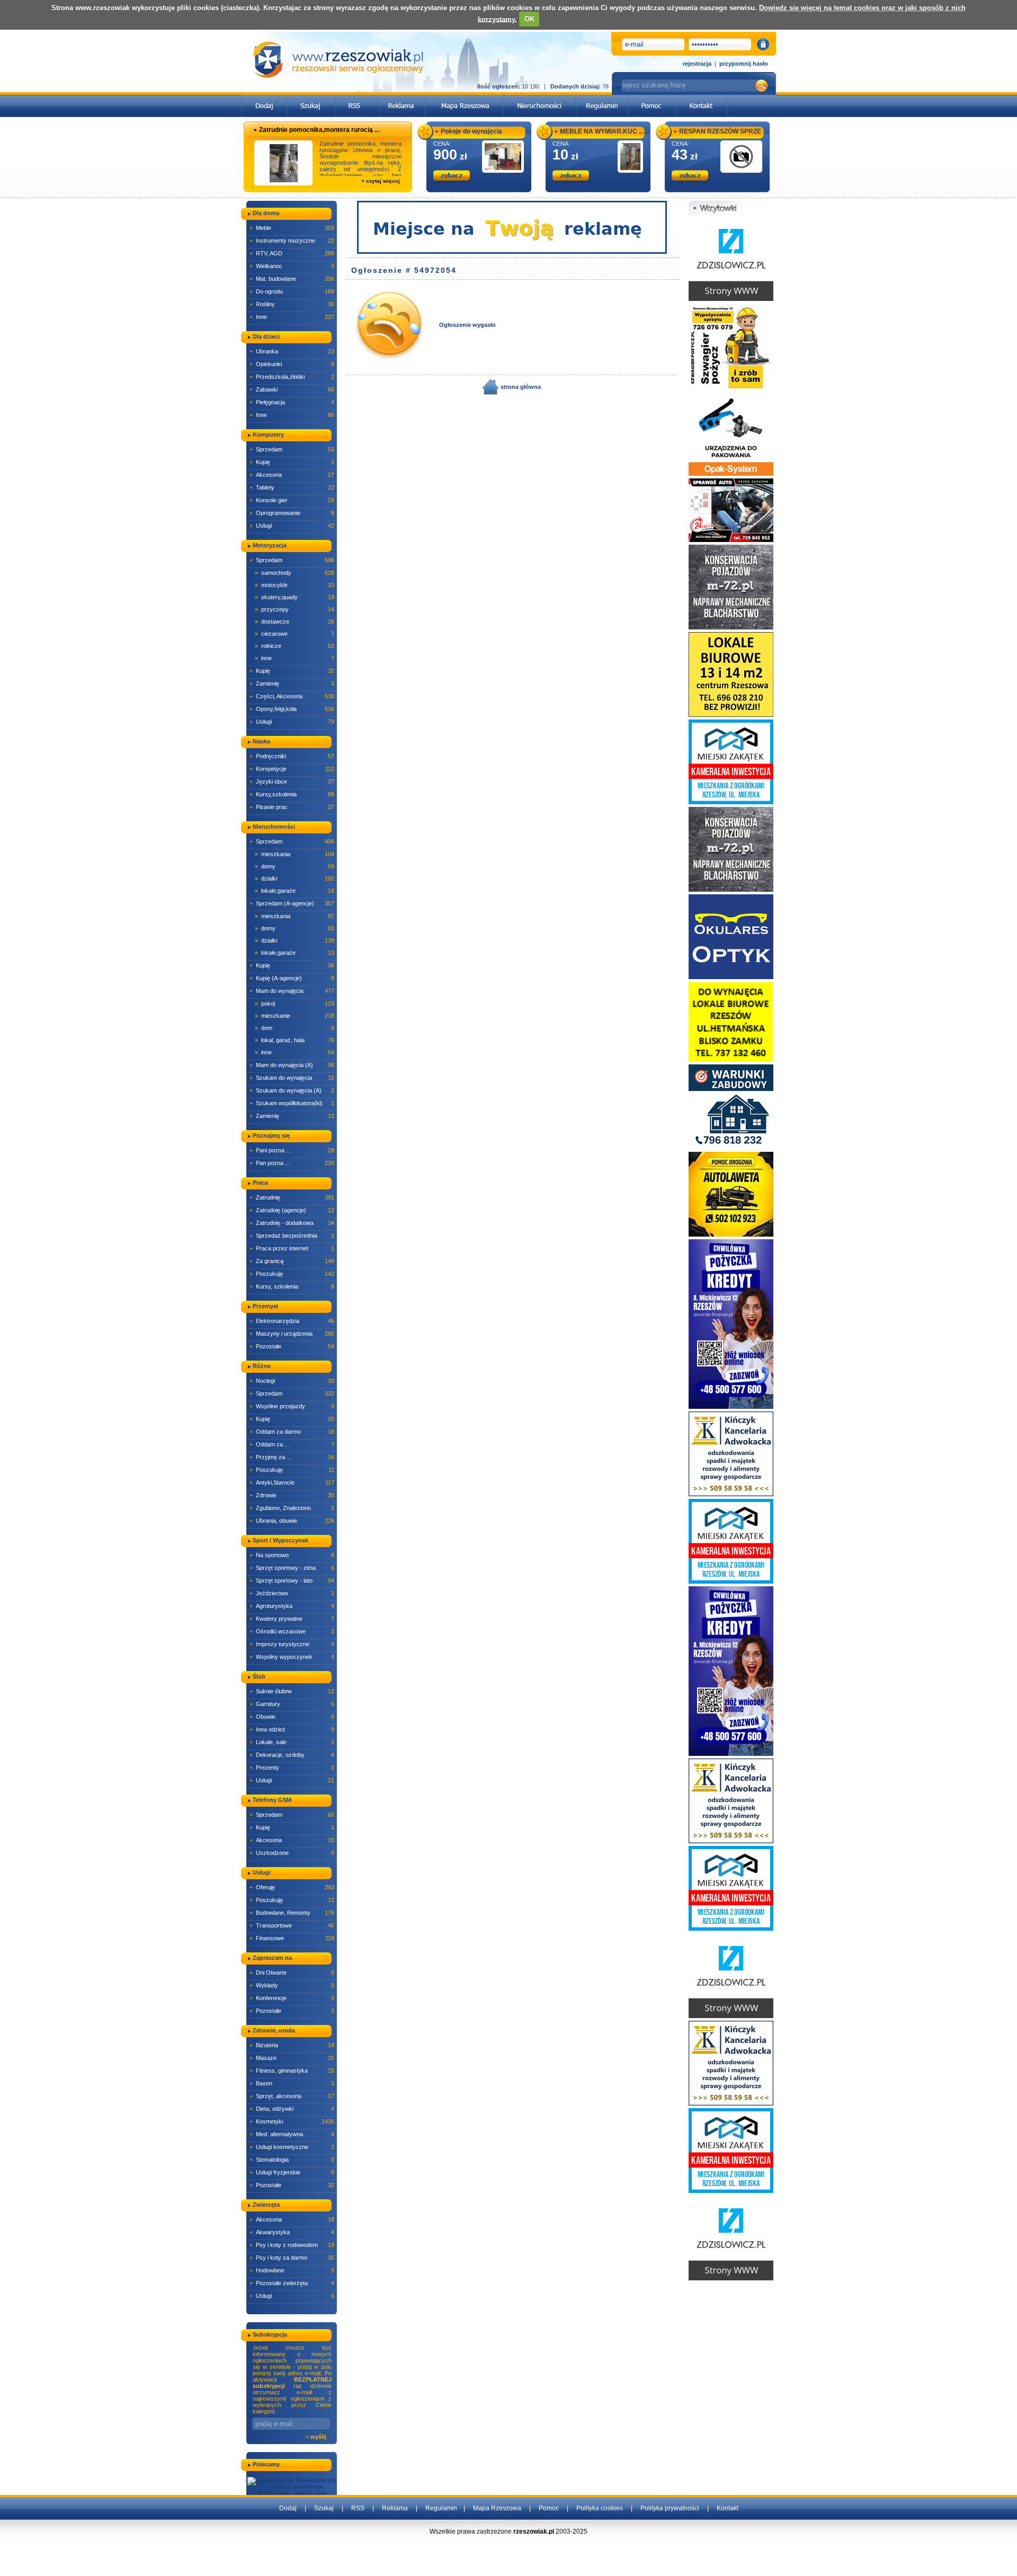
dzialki (295, 878)
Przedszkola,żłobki (292, 377)
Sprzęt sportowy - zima (292, 1568)
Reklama (395, 2508)
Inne (292, 317)
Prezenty (292, 1767)
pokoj (295, 1003)
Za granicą (292, 1261)
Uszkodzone (292, 1853)
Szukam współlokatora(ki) (292, 1103)
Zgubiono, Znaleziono (292, 1508)
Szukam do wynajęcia (292, 1078)
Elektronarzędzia (292, 1321)
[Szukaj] (311, 98)
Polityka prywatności (670, 2508)
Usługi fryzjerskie (292, 2172)
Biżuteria (292, 2045)
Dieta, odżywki (292, 2109)
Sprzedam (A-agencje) (292, 903)
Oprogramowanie (292, 513)
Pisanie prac (292, 807)
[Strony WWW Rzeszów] (731, 258)
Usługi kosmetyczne (292, 2147)
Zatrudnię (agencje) (292, 1210)
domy (295, 866)
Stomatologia (292, 2160)
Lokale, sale (292, 1742)
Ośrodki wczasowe (292, 1631)
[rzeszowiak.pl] (338, 60)
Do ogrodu (292, 291)
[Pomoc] (652, 98)
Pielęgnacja (292, 402)
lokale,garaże (295, 891)
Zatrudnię (292, 1197)
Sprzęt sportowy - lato (292, 1580)
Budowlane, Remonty (292, 1913)
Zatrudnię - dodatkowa (292, 1223)
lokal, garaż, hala (295, 1040)
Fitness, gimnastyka (292, 2071)
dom (295, 1028)
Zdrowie (292, 1495)
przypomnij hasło (744, 64)
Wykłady (292, 1985)
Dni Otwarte (292, 1973)
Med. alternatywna (292, 2134)
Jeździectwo (292, 1593)
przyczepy (295, 609)
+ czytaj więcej (381, 181)
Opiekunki (292, 364)
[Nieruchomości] (539, 98)
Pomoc (549, 2508)
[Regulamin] (602, 98)
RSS (358, 2508)
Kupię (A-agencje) (292, 978)
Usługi (292, 526)
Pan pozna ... (292, 1163)
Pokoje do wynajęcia (471, 131)
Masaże (292, 2058)
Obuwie (292, 1717)
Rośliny (292, 304)
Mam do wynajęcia (292, 991)
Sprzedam (292, 449)
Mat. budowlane (292, 279)
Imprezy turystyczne (292, 1644)
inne (295, 658)
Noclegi (292, 1381)
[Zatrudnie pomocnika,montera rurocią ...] (284, 163)
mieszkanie (295, 1016)
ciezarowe (295, 634)
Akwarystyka (292, 2232)
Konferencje (292, 1998)
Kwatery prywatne (292, 1619)
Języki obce (292, 781)
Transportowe (292, 1925)
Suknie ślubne (292, 1691)
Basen (292, 2083)
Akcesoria (292, 475)
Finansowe (292, 1938)
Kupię (292, 462)
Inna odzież (292, 1729)
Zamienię (292, 683)
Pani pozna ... (292, 1150)
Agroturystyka (292, 1606)
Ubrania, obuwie (292, 1521)
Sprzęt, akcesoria (292, 2096)
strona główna (520, 387)
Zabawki (292, 389)
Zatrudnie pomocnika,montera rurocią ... (319, 130)
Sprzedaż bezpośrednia (292, 1236)
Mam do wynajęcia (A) (292, 1065)
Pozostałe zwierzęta (292, 2283)
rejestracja (697, 64)
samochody (295, 573)
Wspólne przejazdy (292, 1406)
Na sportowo (292, 1555)
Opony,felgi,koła (292, 709)
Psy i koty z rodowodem (292, 2245)
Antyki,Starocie (292, 1482)
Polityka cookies (600, 2508)
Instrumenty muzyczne (292, 241)
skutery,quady (295, 597)
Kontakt (728, 2508)
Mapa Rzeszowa (497, 2508)
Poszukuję (292, 1274)
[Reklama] (402, 98)
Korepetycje (292, 769)
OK (529, 19)
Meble (292, 228)
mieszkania (295, 854)
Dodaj (288, 2508)
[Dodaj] (265, 98)
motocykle (295, 585)
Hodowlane (292, 2270)
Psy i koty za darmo (292, 2258)
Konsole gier (292, 500)
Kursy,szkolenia (292, 794)
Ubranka (292, 351)
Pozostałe (292, 1346)
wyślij (318, 2437)
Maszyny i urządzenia (292, 1334)
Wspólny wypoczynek (292, 1657)
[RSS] (357, 98)
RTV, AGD (292, 253)
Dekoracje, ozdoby (292, 1755)
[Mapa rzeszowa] (464, 98)
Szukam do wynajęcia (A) (292, 1090)
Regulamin (441, 2508)
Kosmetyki (292, 2121)
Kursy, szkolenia (292, 1286)
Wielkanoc (292, 266)
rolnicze (295, 646)
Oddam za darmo (292, 1432)
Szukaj (324, 2508)
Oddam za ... (292, 1444)
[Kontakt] (701, 98)
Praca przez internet (292, 1248)
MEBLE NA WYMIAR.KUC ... (602, 131)
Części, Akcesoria (292, 696)
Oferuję (292, 1887)
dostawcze (295, 621)
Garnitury (292, 1704)
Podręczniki (292, 756)
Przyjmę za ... (292, 1457)
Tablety (292, 487)
